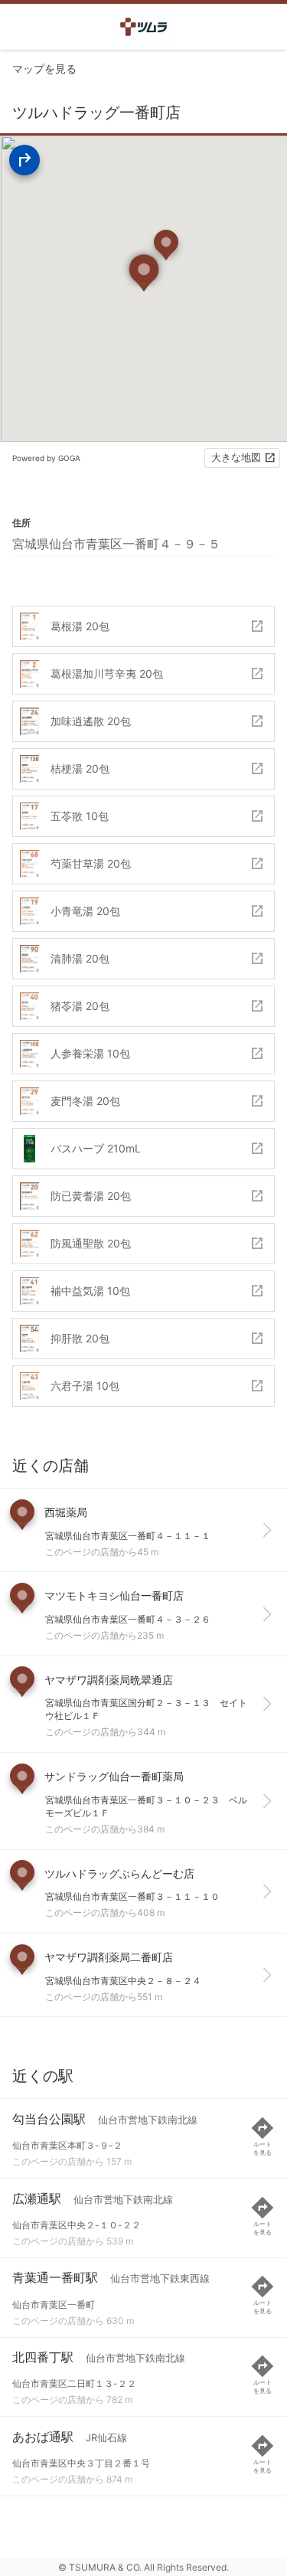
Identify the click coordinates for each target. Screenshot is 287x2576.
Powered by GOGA (46, 458)
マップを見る (44, 69)
